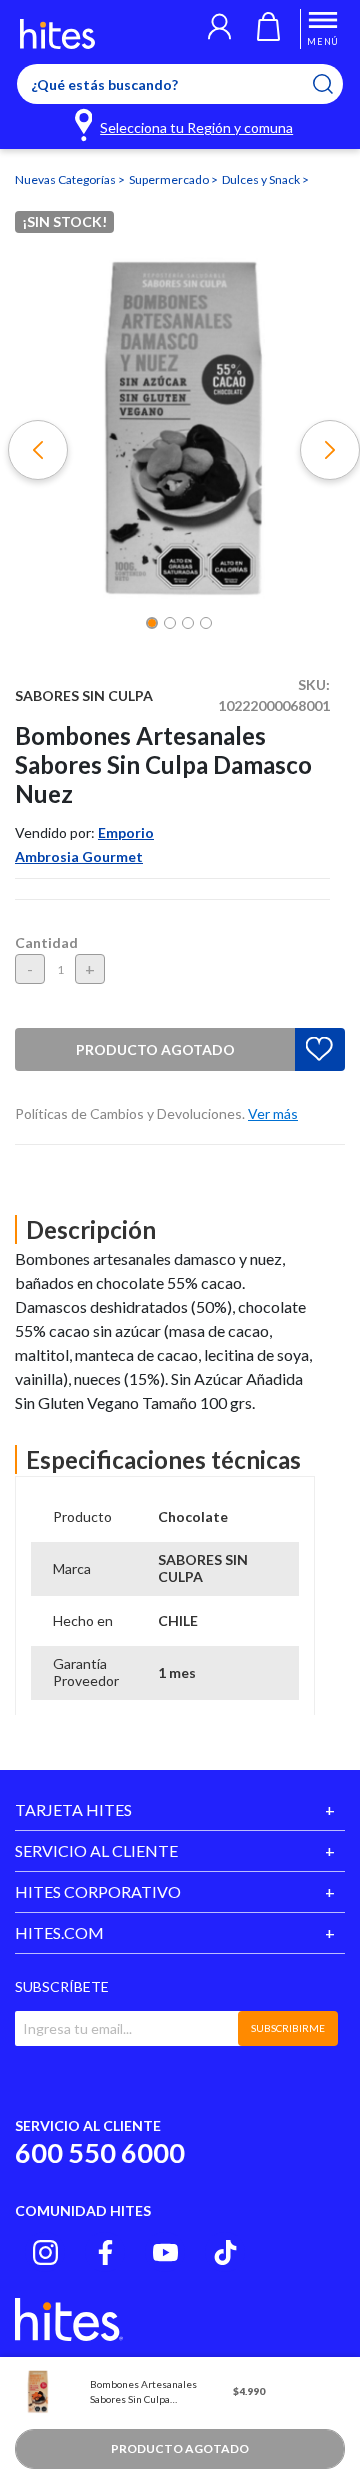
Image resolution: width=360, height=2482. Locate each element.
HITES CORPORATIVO (98, 1891)
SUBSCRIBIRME (288, 2028)
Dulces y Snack (262, 179)
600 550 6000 (100, 2152)
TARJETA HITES (73, 1809)
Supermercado (170, 179)
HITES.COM (59, 1932)
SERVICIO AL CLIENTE (96, 1850)
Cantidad (46, 942)
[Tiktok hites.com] (225, 2252)
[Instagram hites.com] (45, 2252)
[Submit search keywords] (335, 84)
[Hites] (57, 34)
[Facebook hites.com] (105, 2252)
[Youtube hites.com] (165, 2252)
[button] (219, 29)
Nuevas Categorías (66, 179)
